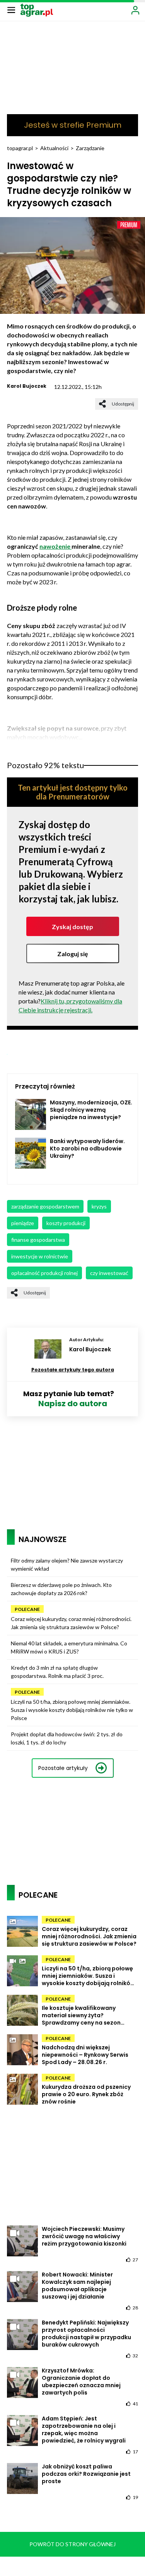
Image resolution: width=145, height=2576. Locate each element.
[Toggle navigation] (11, 10)
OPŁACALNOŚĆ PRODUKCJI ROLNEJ (44, 1273)
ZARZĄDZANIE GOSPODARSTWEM (45, 1206)
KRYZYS (99, 1206)
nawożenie (55, 546)
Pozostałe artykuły (63, 1768)
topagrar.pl (20, 148)
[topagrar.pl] (37, 9)
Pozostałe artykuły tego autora (73, 1370)
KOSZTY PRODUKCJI (66, 1223)
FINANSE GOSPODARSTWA (38, 1240)
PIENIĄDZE (23, 1223)
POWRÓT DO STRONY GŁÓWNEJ (72, 2544)
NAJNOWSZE (43, 1539)
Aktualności (54, 148)
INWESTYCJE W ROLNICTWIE (40, 1256)
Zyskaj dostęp (72, 927)
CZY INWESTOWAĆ (109, 1273)
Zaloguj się (73, 954)
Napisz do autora (73, 1404)
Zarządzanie (90, 148)
